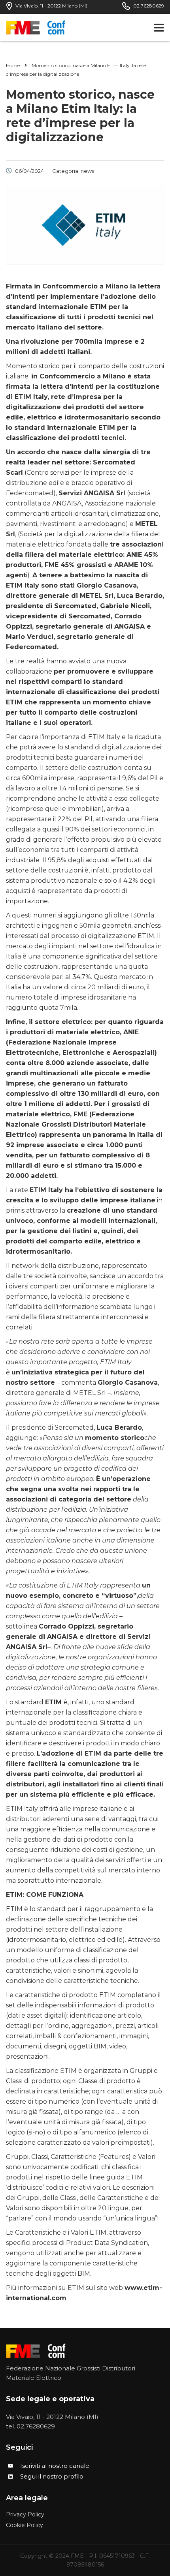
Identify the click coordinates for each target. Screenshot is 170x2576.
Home (13, 65)
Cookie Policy (25, 2525)
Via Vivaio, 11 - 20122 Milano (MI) (52, 2417)
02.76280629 (36, 2426)
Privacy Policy (25, 2515)
